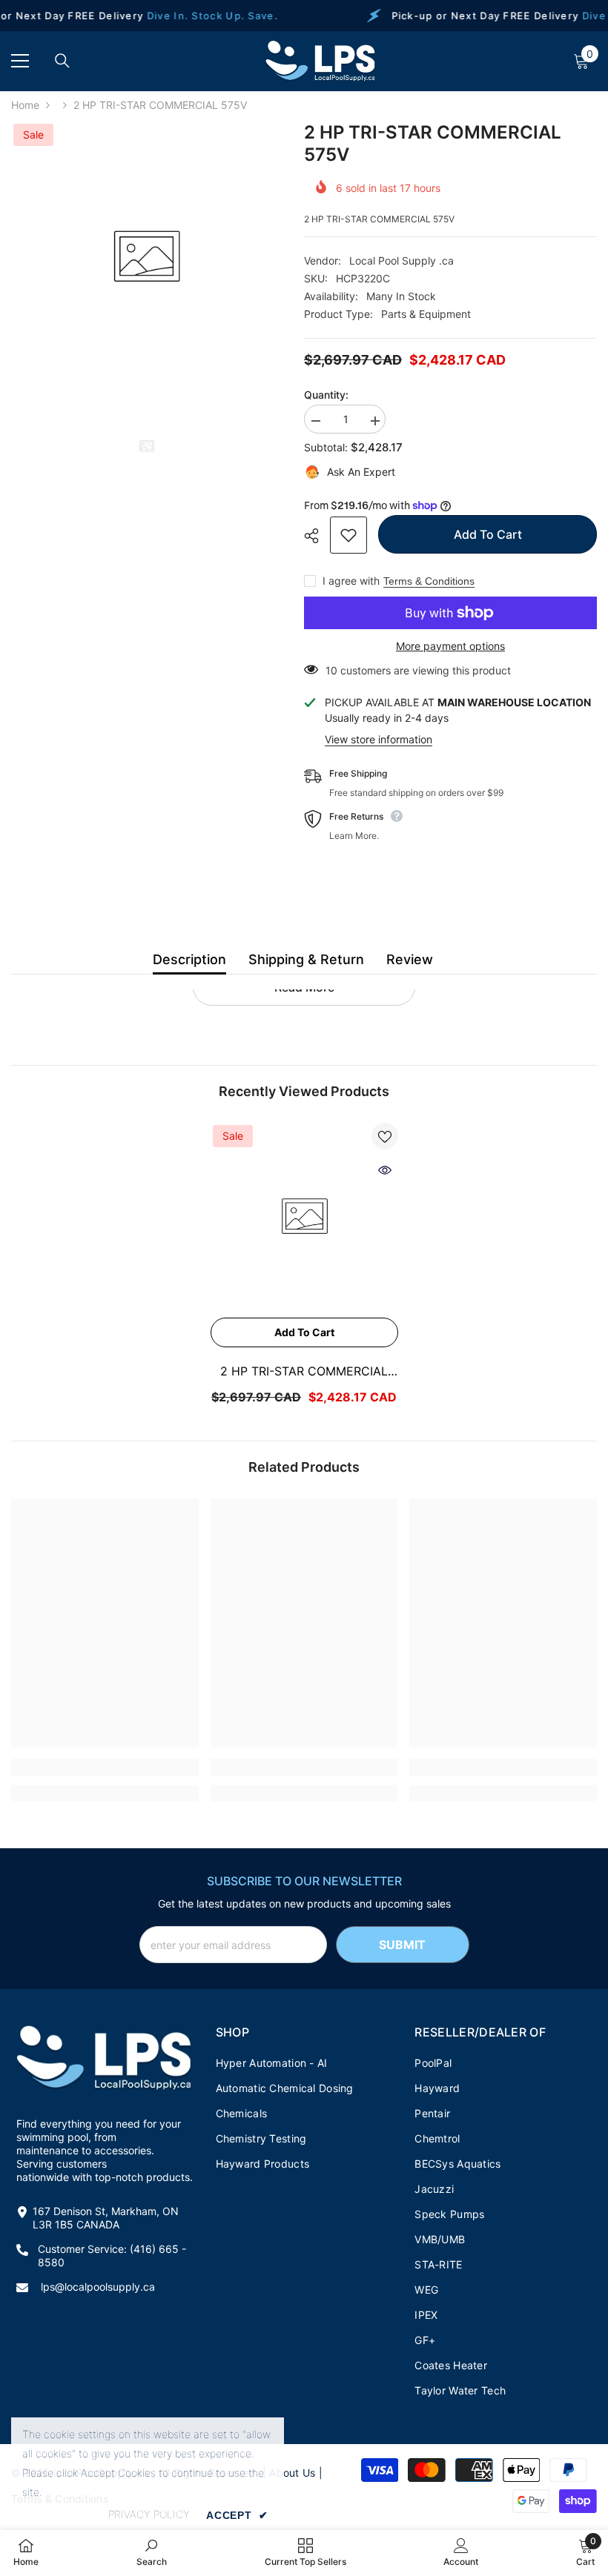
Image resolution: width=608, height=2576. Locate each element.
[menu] (20, 61)
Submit (402, 1945)
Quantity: (326, 395)
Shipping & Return (306, 959)
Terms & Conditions (429, 581)
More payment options (450, 646)
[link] (105, 1767)
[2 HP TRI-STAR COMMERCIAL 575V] (304, 1216)
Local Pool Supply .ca (402, 260)
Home (25, 105)
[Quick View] (385, 1170)
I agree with (351, 581)
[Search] (62, 61)
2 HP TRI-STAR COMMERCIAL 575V (304, 1372)
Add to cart (488, 534)
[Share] (317, 536)
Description (189, 959)
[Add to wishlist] (348, 535)
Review (410, 959)
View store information (379, 739)
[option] (146, 257)
